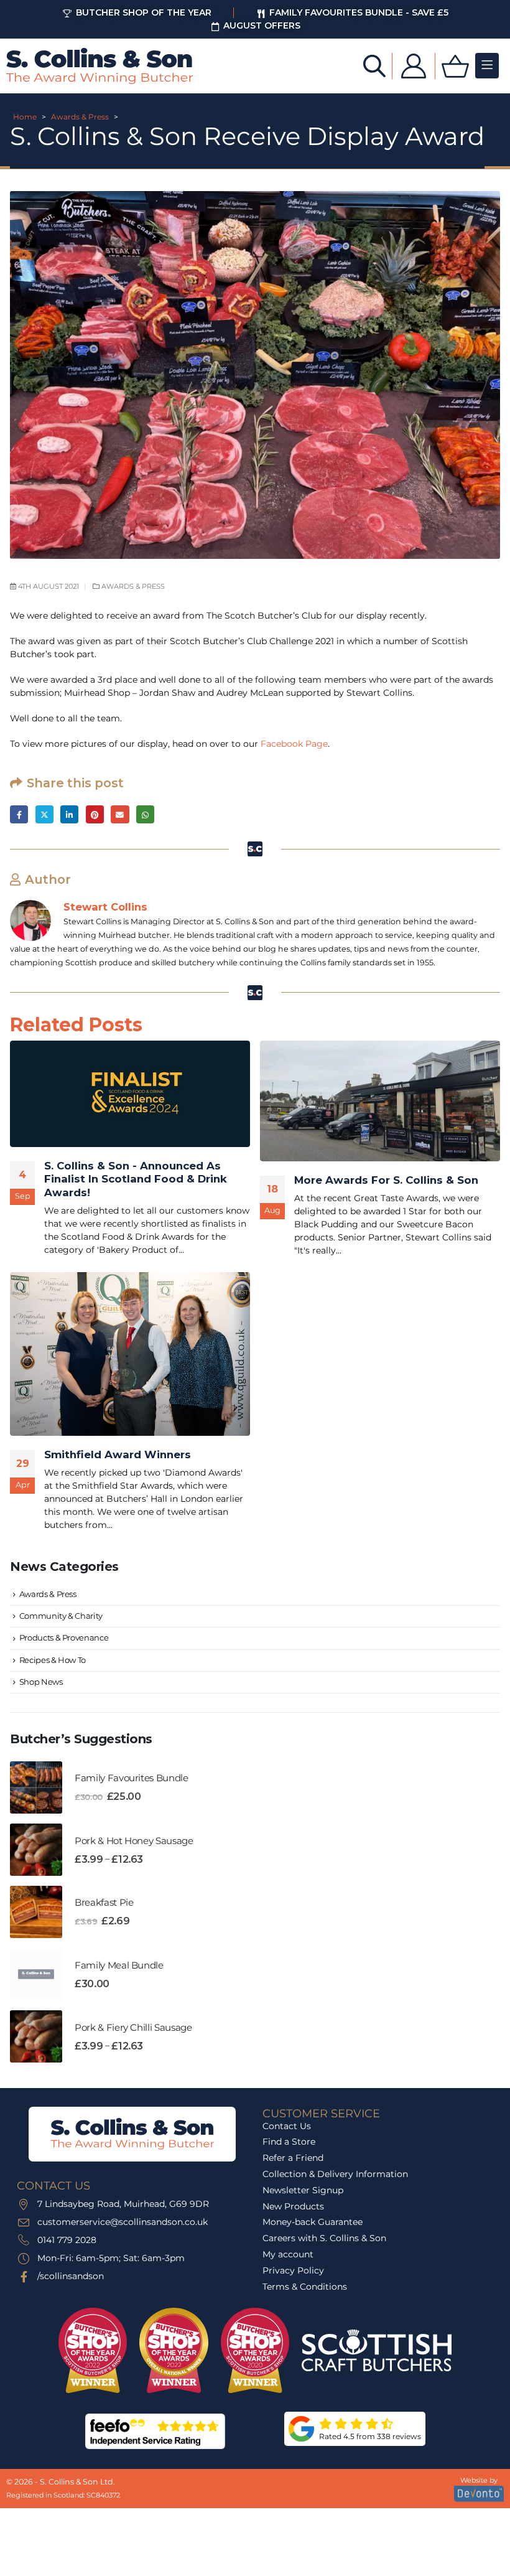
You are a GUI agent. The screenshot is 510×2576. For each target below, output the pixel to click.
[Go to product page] (36, 1787)
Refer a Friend (293, 2158)
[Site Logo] (100, 66)
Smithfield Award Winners (118, 1454)
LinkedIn (69, 814)
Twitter (44, 814)
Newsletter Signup (303, 2190)
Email (120, 814)
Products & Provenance (64, 1637)
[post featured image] (130, 1094)
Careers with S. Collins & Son (324, 2238)
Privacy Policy (293, 2270)
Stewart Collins (105, 907)
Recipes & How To (53, 1660)
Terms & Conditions (305, 2287)
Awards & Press (80, 117)
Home (25, 117)
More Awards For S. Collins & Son (386, 1180)
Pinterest (95, 814)
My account (288, 2254)
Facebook (19, 814)
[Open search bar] (374, 65)
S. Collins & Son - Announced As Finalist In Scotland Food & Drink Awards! (136, 1179)
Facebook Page (294, 744)
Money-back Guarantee (313, 2222)
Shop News (41, 1682)
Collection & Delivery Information (335, 2174)
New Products (293, 2206)
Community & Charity (61, 1616)
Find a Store (289, 2142)
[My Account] (414, 66)
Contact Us (287, 2126)
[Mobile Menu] (487, 66)
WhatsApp (145, 814)
